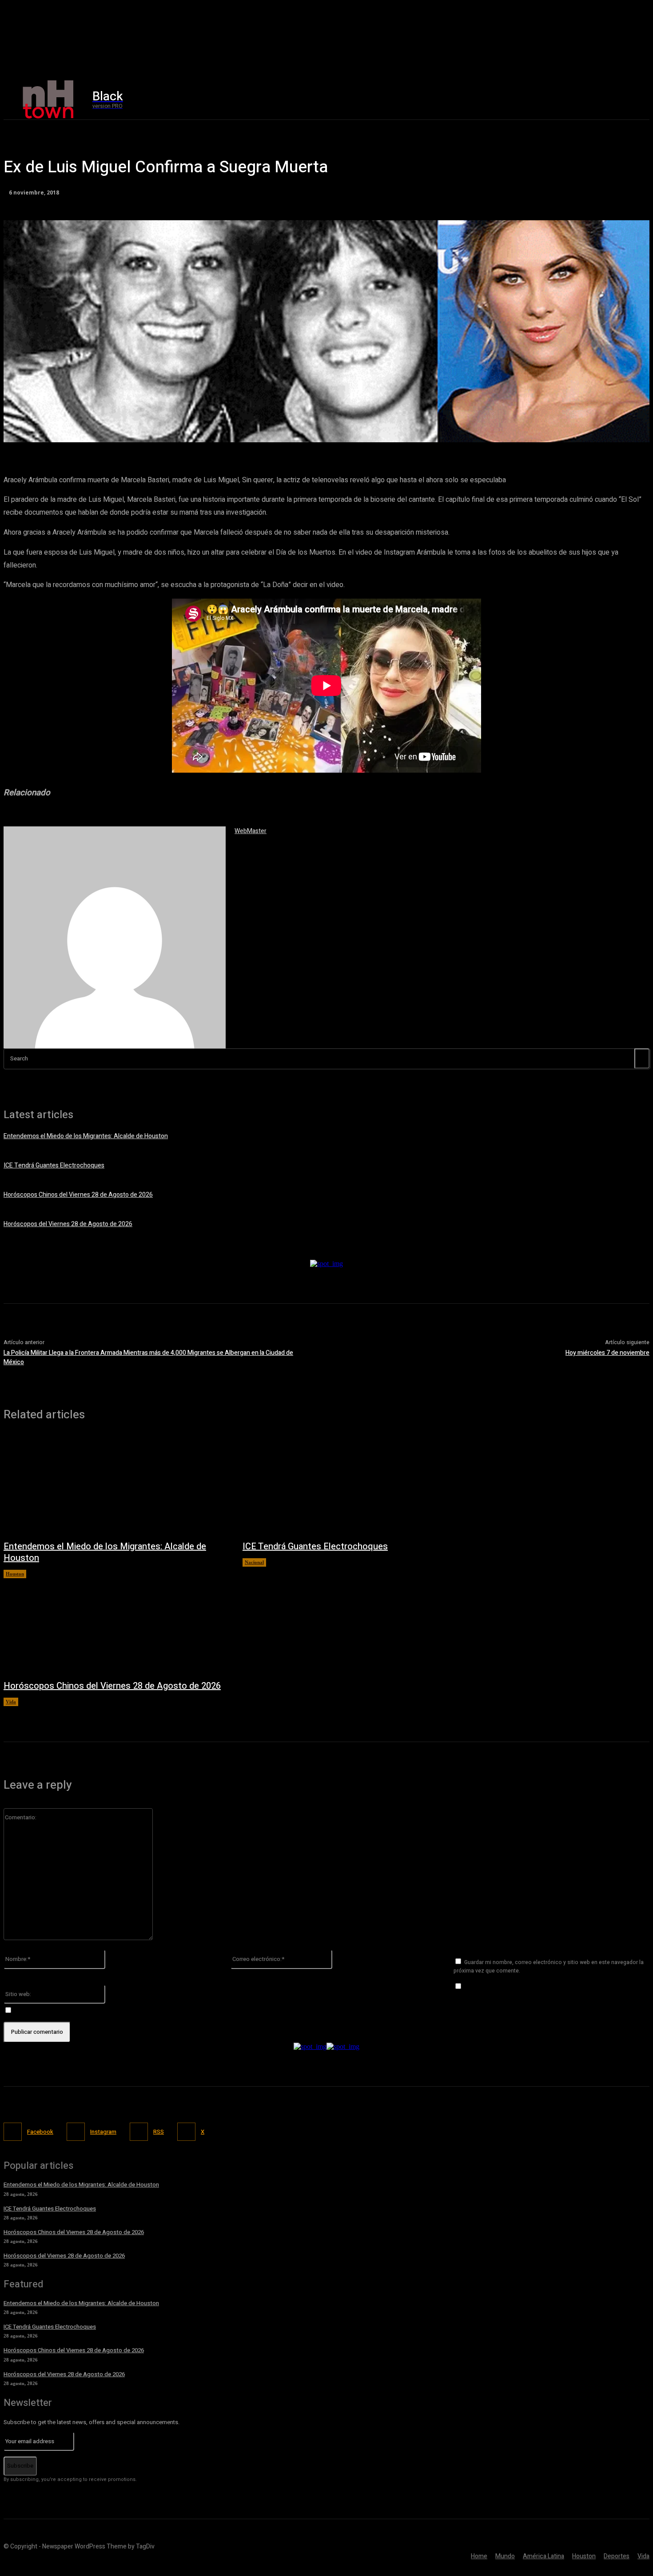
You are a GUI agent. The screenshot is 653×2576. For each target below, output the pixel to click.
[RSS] (139, 2132)
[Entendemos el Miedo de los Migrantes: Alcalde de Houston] (114, 1485)
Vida (11, 1702)
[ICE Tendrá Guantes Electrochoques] (353, 1485)
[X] (569, 100)
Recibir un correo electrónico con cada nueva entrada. (90, 2010)
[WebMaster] (115, 937)
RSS (159, 2132)
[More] (259, 431)
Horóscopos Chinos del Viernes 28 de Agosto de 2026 (78, 1195)
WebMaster (251, 831)
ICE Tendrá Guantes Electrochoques (54, 1165)
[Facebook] (531, 100)
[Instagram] (550, 100)
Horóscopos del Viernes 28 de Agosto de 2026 (68, 1224)
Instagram (103, 2132)
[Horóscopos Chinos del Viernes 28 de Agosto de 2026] (114, 1625)
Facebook (40, 2132)
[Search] (642, 1058)
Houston (15, 1574)
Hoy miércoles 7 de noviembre (607, 1353)
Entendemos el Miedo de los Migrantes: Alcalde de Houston (86, 1136)
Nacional (254, 1562)
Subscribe (20, 2466)
